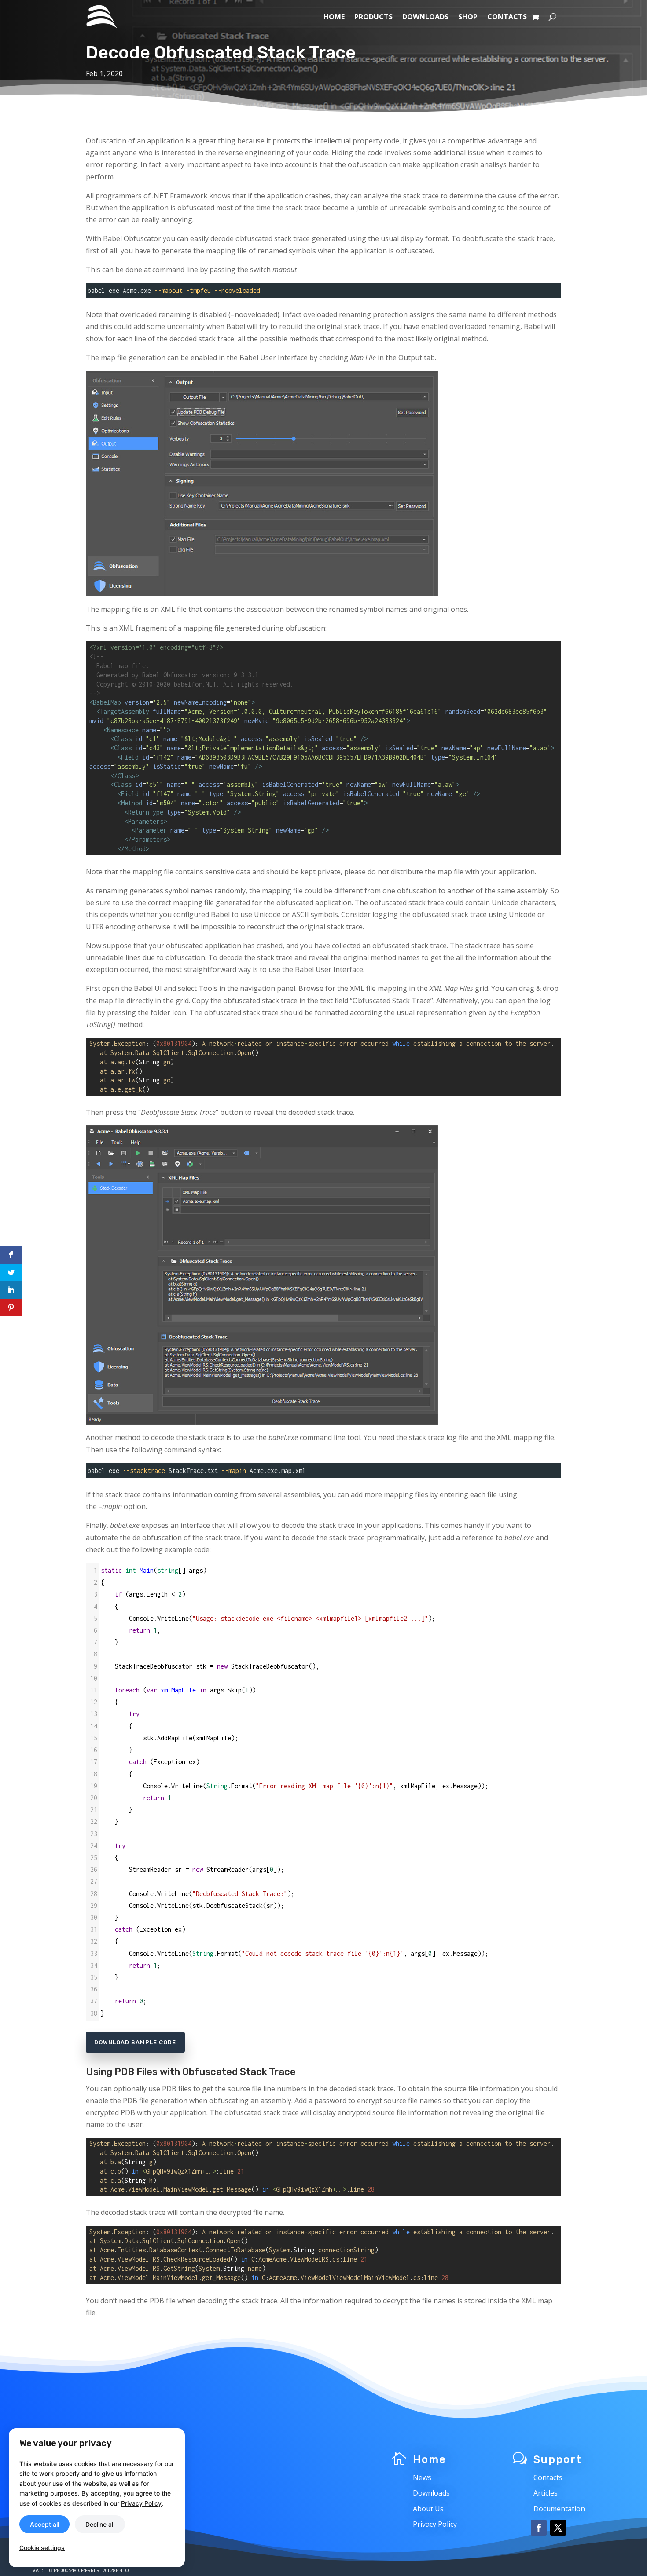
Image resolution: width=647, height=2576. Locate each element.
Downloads (425, 17)
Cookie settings (42, 2548)
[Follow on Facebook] (539, 2528)
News (422, 2477)
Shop (468, 17)
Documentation (559, 2509)
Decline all (100, 2524)
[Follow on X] (558, 2528)
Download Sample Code (135, 2042)
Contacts (507, 17)
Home (334, 17)
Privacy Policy (435, 2524)
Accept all (44, 2524)
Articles (546, 2493)
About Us (428, 2509)
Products (373, 17)
